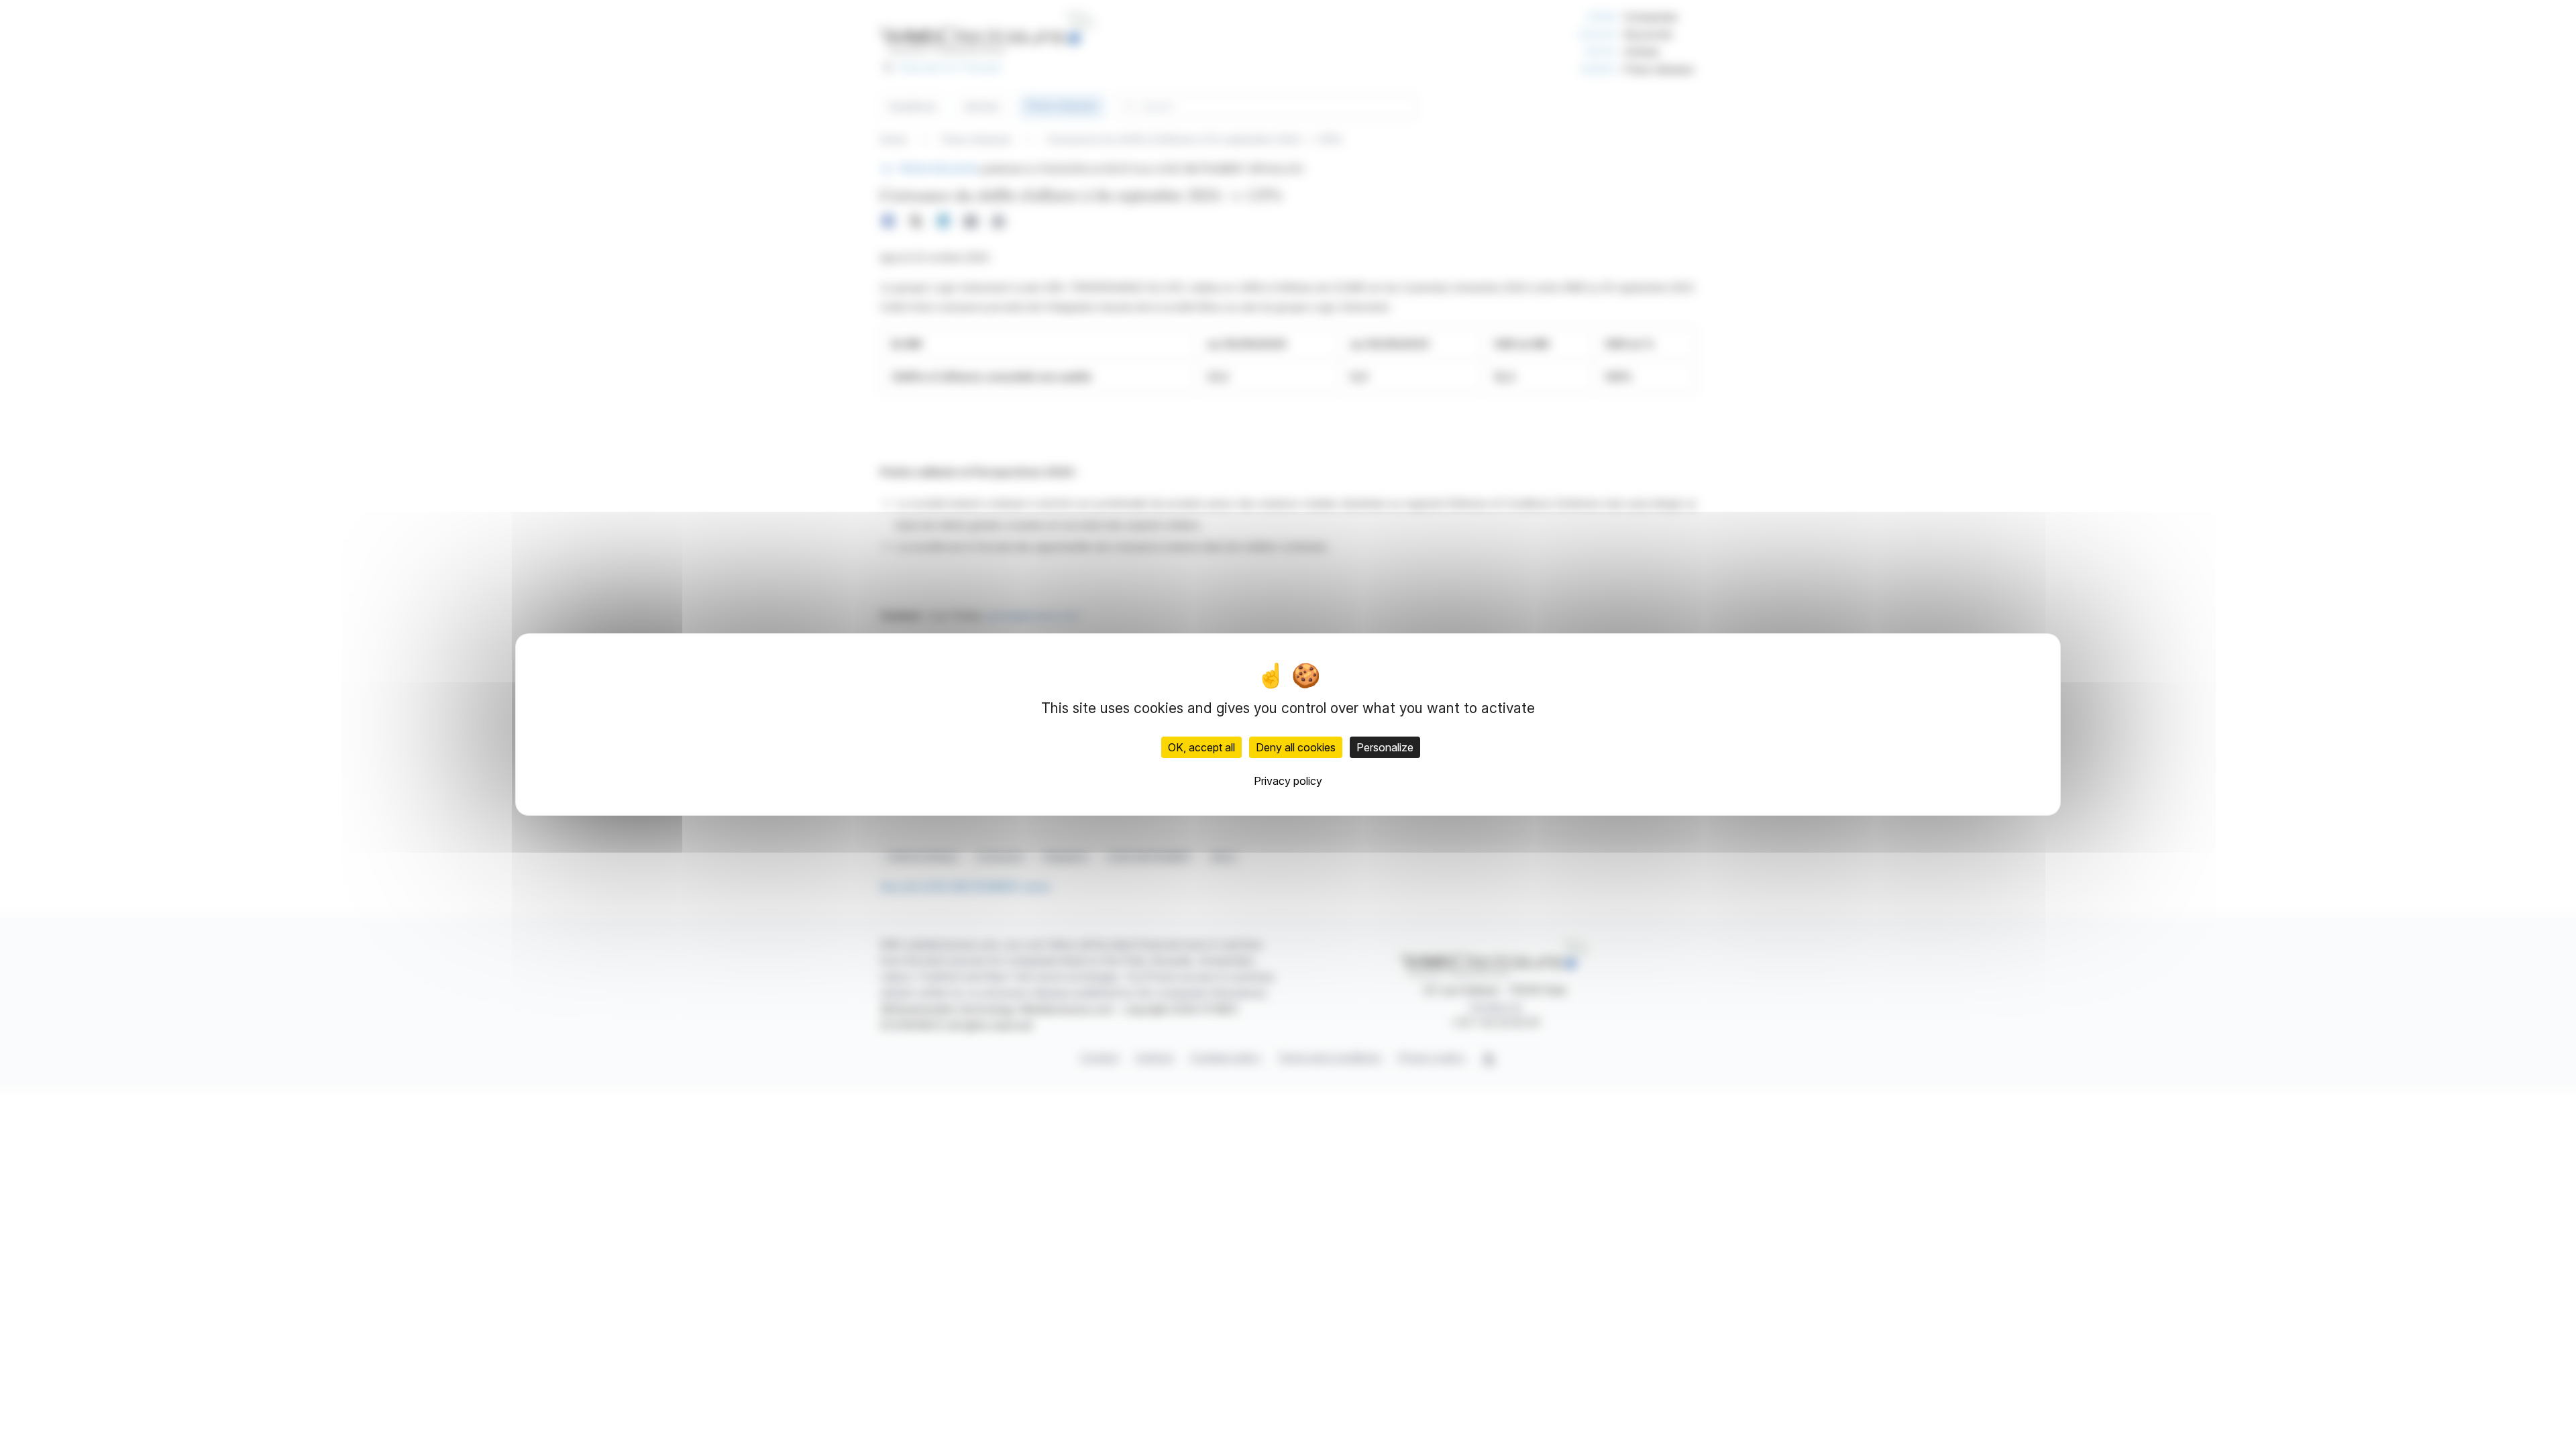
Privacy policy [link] (1288, 781)
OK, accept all (1201, 747)
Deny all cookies (1296, 747)
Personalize (1385, 747)
